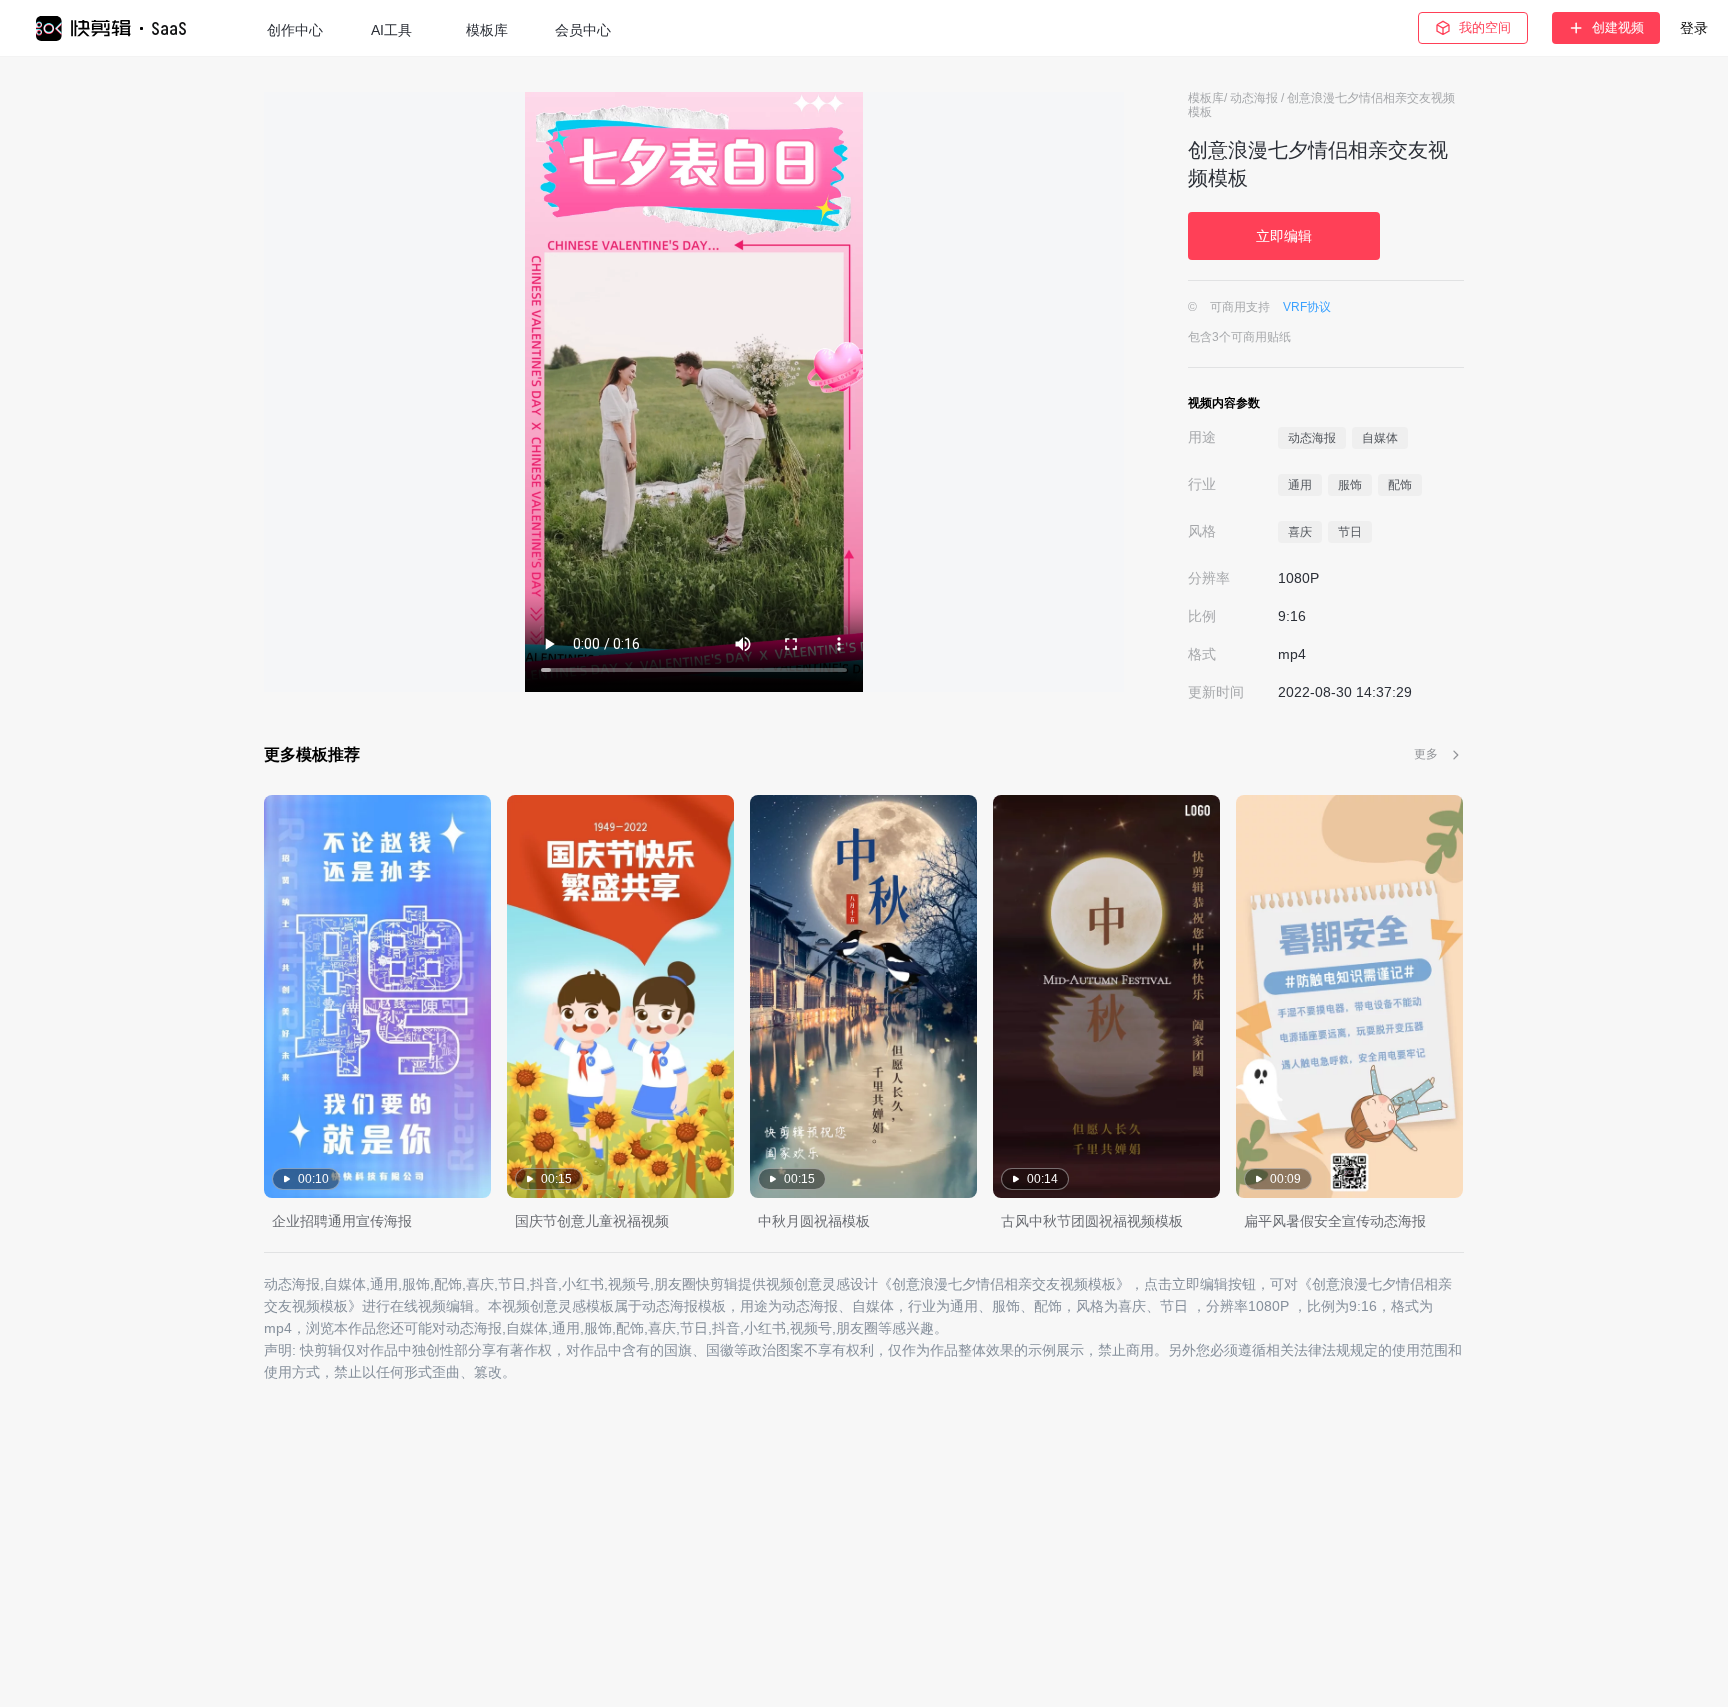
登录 (1694, 28)
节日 (1350, 532)
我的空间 (1485, 27)
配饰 (1400, 485)
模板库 (487, 30)
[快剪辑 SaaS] (120, 28)
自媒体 (1380, 438)
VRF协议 (1307, 307)
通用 (1300, 485)
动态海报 (1255, 98)
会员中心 (583, 30)
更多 (1426, 754)
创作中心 (295, 30)
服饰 (1350, 485)
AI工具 (391, 30)
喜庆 (1300, 532)
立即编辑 (1284, 236)
